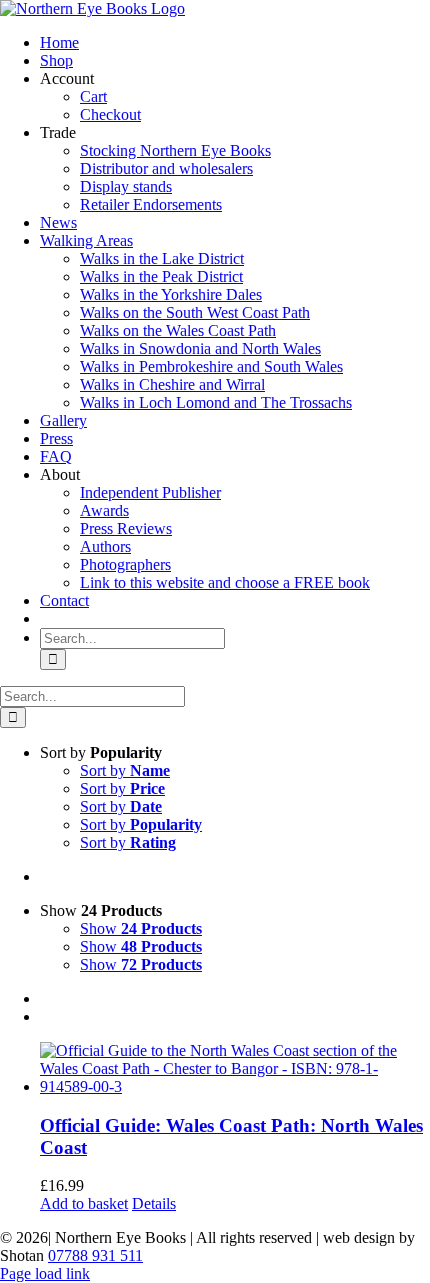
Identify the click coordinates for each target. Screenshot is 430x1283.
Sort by (125, 770)
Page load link (45, 1273)
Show (141, 928)
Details (154, 1203)
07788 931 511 (95, 1255)
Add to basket (84, 1203)
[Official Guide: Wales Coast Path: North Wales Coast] (235, 1069)
